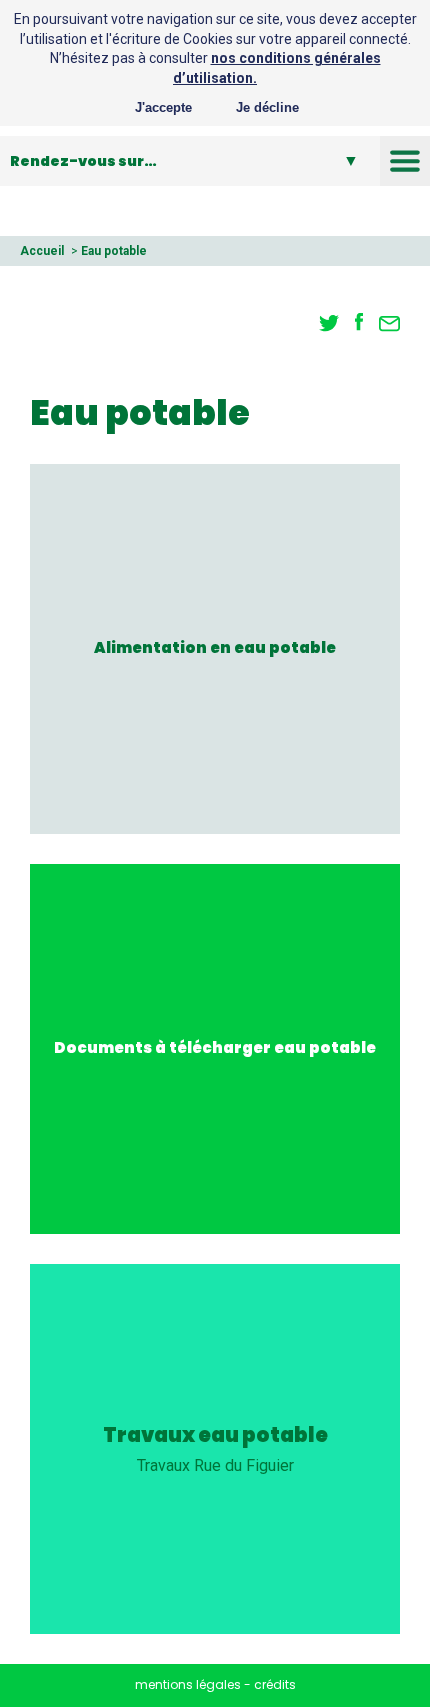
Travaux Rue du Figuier (215, 1466)
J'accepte (163, 107)
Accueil (42, 251)
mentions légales (188, 1684)
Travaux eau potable (215, 1435)
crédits (275, 1684)
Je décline (267, 107)
